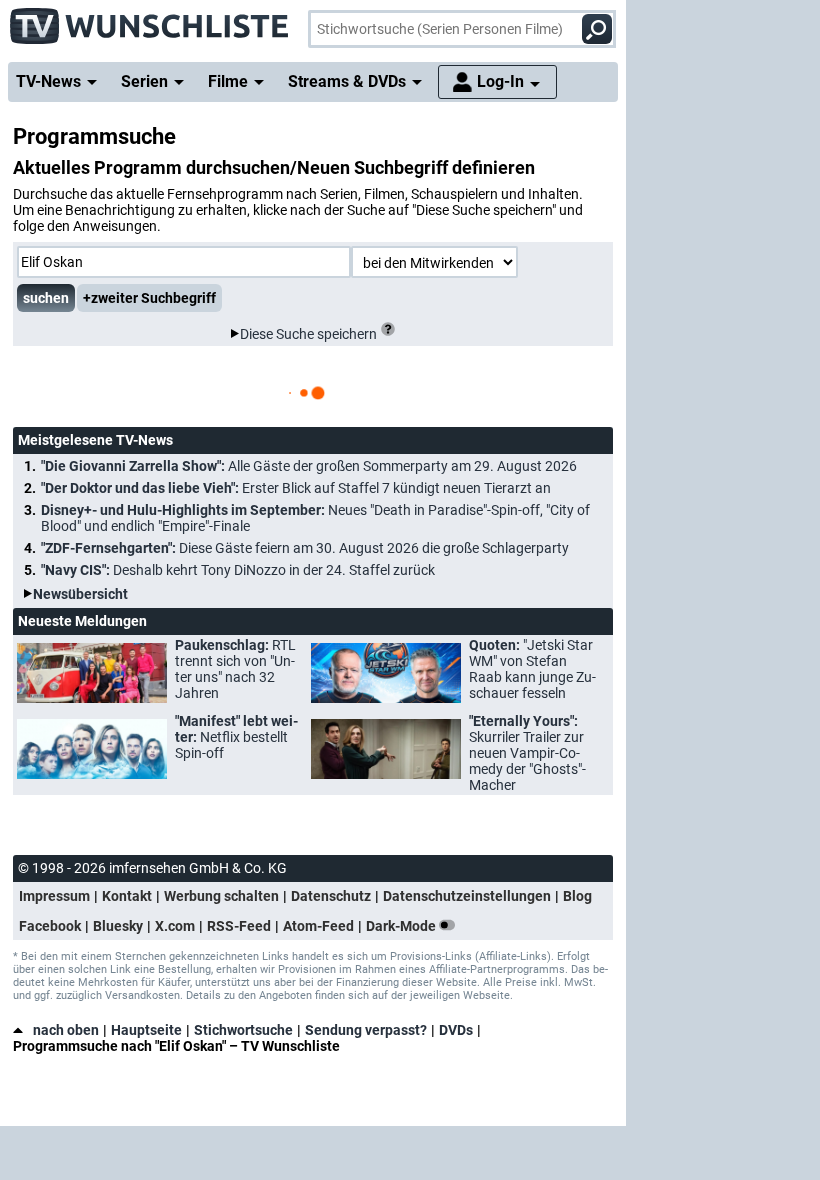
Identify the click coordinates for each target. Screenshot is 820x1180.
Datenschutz (331, 896)
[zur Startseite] (150, 20)
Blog (577, 896)
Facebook (50, 926)
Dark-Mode (402, 926)
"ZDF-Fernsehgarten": (305, 548)
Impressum (54, 896)
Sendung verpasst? (366, 1030)
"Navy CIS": (238, 570)
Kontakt (127, 896)
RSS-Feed (239, 926)
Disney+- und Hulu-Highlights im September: (315, 518)
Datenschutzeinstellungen (467, 896)
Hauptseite (146, 1030)
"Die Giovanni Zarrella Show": (309, 466)
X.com (175, 926)
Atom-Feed (318, 926)
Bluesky (118, 926)
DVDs (456, 1030)
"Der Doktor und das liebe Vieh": (296, 488)
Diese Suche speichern (308, 334)
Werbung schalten (221, 896)
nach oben (66, 1030)
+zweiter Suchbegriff (149, 298)
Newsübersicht (80, 594)
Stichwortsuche (243, 1030)
